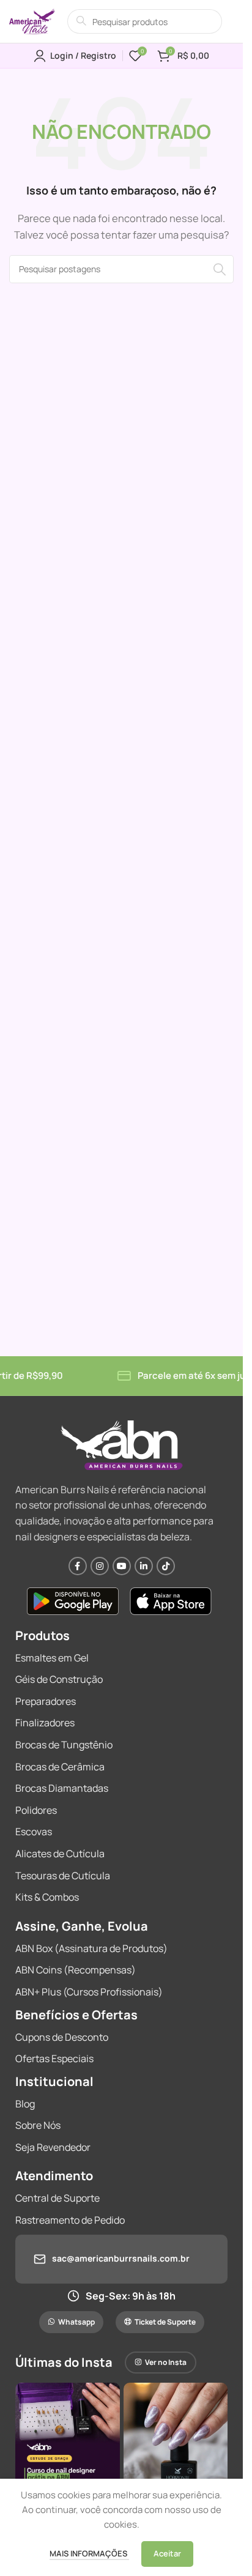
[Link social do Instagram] (100, 1566)
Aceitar (167, 2553)
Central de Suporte (57, 2198)
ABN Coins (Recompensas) (76, 1970)
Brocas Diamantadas (62, 1788)
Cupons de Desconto (62, 2037)
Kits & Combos (47, 1897)
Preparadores (46, 1701)
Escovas (34, 1832)
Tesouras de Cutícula (63, 1876)
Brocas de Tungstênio (64, 1745)
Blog (25, 2104)
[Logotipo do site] (32, 20)
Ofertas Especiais (54, 2058)
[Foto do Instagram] (68, 2435)
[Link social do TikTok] (166, 1566)
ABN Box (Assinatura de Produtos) (91, 1948)
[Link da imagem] (73, 1600)
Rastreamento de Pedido (70, 2220)
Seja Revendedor (53, 2147)
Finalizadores (45, 1723)
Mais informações (89, 2553)
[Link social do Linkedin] (144, 1566)
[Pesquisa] (220, 269)
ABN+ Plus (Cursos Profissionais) (89, 1992)
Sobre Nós (38, 2125)
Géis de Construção (59, 1679)
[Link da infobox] (121, 2259)
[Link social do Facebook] (78, 1566)
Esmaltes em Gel (52, 1658)
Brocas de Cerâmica (60, 1767)
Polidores (36, 1810)
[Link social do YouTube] (122, 1566)
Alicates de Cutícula (60, 1854)
